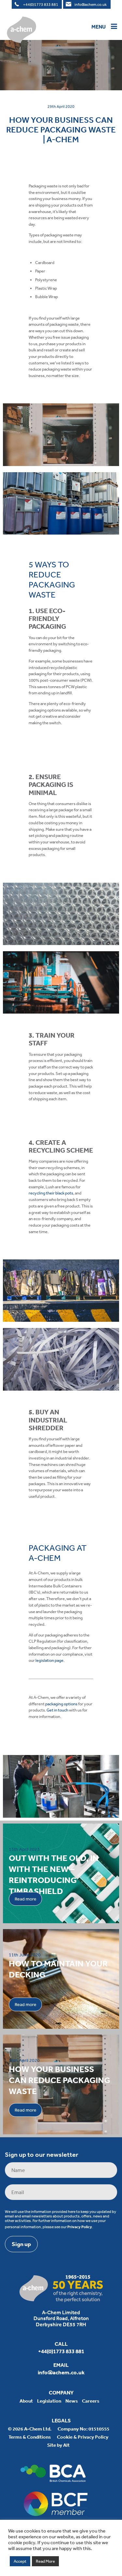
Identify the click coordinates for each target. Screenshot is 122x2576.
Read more (26, 1899)
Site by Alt (58, 2445)
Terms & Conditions (30, 2437)
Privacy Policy (80, 2227)
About (26, 2401)
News (72, 2401)
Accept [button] (20, 2561)
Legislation (49, 2401)
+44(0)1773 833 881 (41, 5)
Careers (91, 2401)
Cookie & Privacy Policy (83, 2437)
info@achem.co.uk (91, 5)
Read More (45, 2561)
